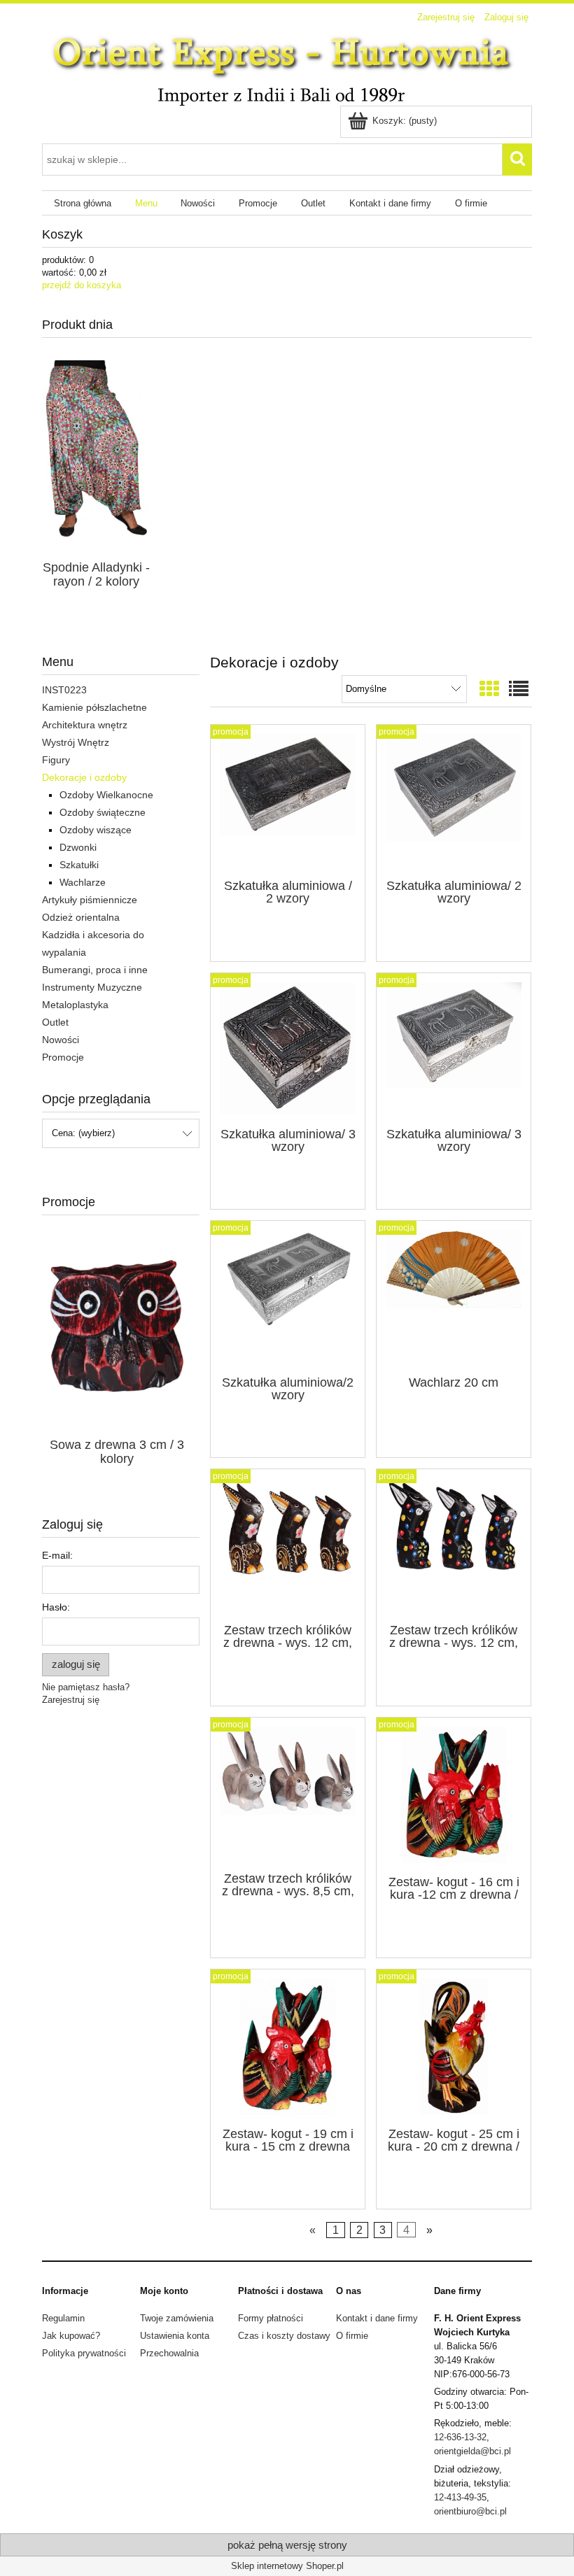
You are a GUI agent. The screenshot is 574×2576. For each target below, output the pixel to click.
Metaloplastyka (75, 1005)
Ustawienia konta (175, 2336)
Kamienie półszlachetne (94, 707)
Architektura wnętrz (85, 725)
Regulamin (63, 2318)
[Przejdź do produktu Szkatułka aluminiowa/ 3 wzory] (288, 1049)
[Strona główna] (287, 67)
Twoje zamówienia (177, 2318)
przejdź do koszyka (82, 285)
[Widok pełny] (519, 689)
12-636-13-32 (460, 2437)
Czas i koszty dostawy (284, 2336)
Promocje (63, 1057)
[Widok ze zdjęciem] (489, 689)
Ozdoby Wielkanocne (106, 795)
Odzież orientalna (81, 917)
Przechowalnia (169, 2353)
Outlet (55, 1022)
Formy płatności (271, 2318)
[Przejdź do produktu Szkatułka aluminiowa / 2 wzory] (288, 800)
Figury (56, 760)
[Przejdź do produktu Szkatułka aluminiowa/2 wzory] (288, 1296)
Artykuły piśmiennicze (90, 900)
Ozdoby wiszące (96, 830)
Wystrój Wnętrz (76, 742)
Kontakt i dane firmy (377, 2318)
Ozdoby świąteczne (103, 812)
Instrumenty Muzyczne (92, 987)
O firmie (352, 2336)
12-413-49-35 (460, 2497)
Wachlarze (83, 882)
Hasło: (56, 1607)
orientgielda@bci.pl (472, 2451)
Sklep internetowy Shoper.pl (287, 2566)
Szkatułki (79, 865)
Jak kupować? (71, 2336)
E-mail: (57, 1555)
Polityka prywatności (84, 2353)
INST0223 (64, 690)
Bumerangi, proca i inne (95, 970)
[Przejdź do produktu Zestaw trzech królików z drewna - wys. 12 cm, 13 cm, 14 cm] (288, 1545)
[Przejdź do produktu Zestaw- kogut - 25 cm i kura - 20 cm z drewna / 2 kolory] (454, 2047)
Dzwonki (78, 847)
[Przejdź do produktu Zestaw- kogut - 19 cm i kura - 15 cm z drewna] (288, 2047)
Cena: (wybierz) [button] (83, 1133)
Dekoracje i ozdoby (84, 777)
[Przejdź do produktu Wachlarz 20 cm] (454, 1296)
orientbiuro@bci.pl (470, 2511)
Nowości (61, 1040)
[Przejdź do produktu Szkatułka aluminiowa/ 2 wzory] (454, 800)
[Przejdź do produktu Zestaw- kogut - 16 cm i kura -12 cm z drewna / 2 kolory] (454, 1795)
